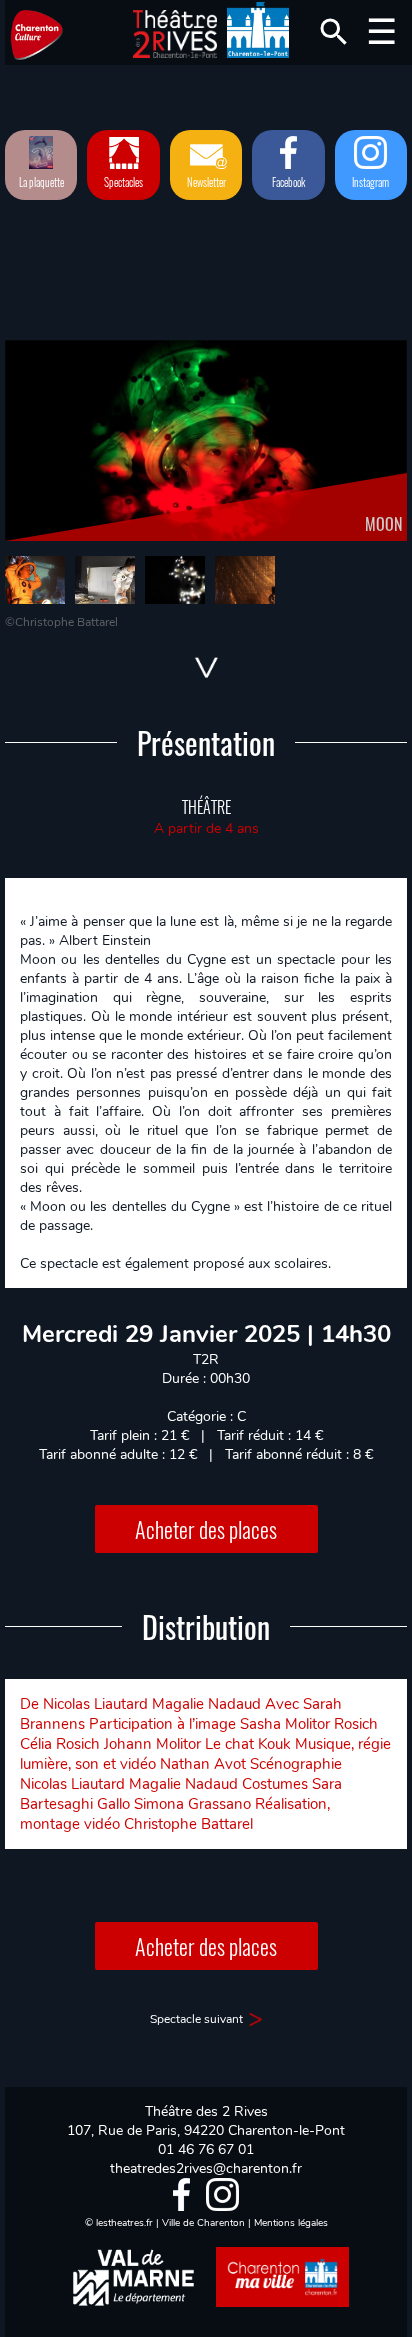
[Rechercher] (334, 32)
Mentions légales (291, 2223)
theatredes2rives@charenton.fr (206, 2168)
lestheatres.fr (124, 2223)
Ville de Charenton (203, 2223)
